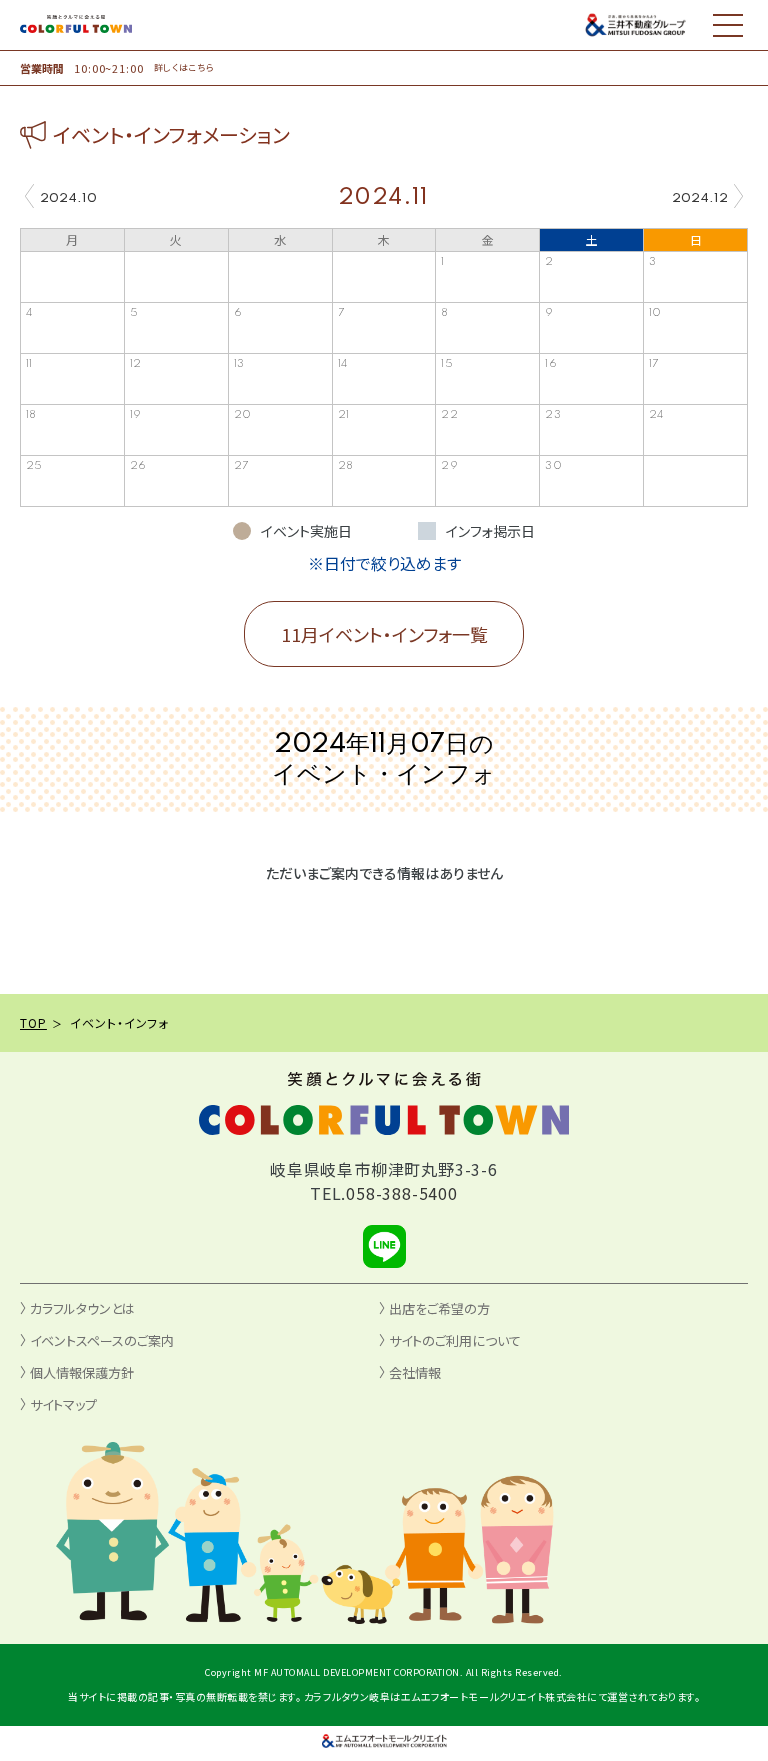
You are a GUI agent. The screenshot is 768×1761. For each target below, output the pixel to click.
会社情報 (415, 1372)
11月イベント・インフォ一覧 (384, 634)
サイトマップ (63, 1404)
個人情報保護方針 (82, 1372)
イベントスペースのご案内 (102, 1340)
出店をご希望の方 (439, 1308)
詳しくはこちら (184, 68)
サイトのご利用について (455, 1340)
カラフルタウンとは (82, 1308)
